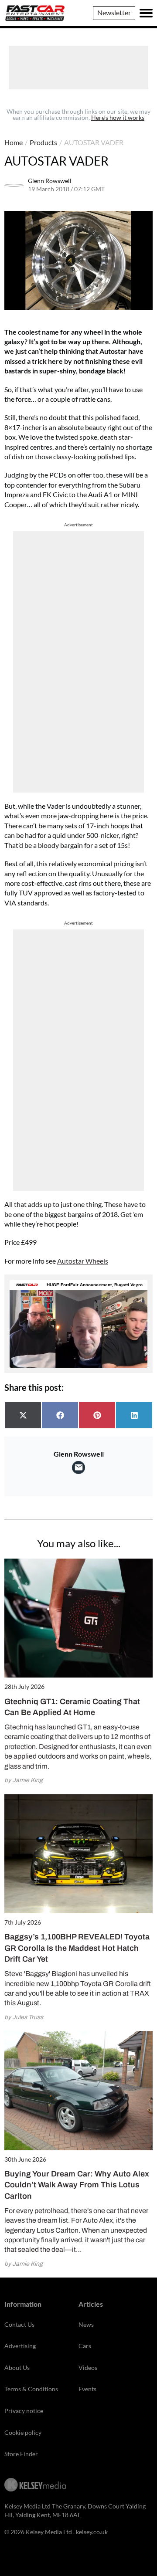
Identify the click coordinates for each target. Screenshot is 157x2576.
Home (14, 142)
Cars (85, 2346)
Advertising (20, 2346)
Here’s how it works (118, 117)
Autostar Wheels (83, 1261)
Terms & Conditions (31, 2389)
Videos (88, 2368)
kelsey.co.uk (92, 2532)
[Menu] (146, 13)
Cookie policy (23, 2432)
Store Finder (21, 2454)
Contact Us (19, 2324)
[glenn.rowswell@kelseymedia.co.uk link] (78, 1468)
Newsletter (114, 12)
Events (87, 2389)
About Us (17, 2368)
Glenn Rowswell (50, 181)
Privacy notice (24, 2411)
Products (43, 142)
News (86, 2324)
